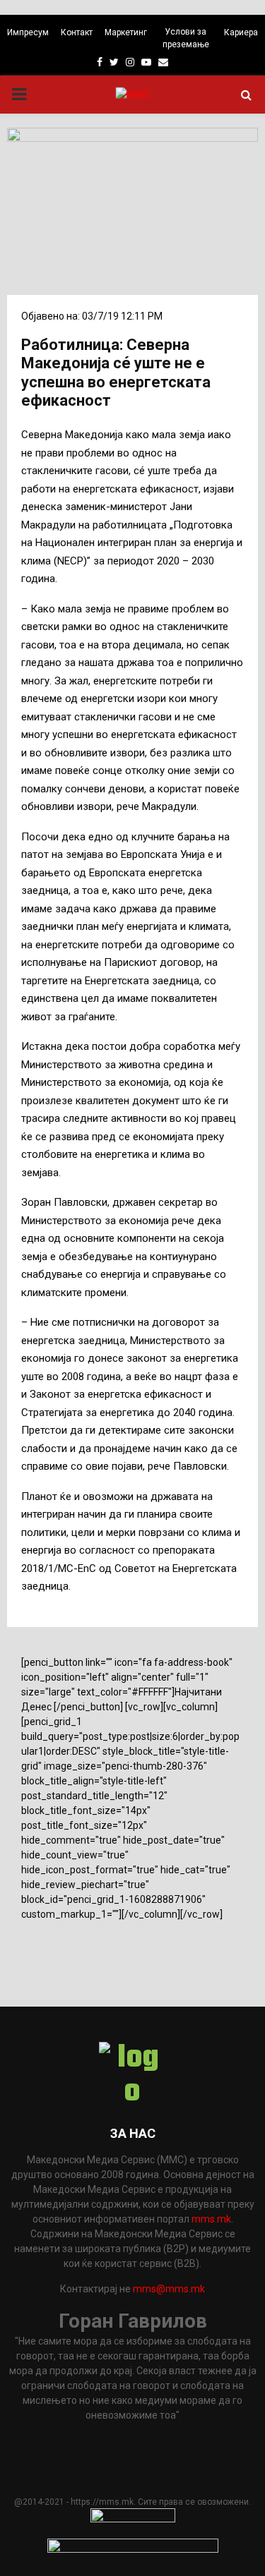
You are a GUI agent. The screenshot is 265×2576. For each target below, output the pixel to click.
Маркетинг (126, 32)
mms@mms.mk (169, 2289)
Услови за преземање (186, 38)
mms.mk (211, 2219)
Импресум (28, 32)
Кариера (241, 32)
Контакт (77, 32)
